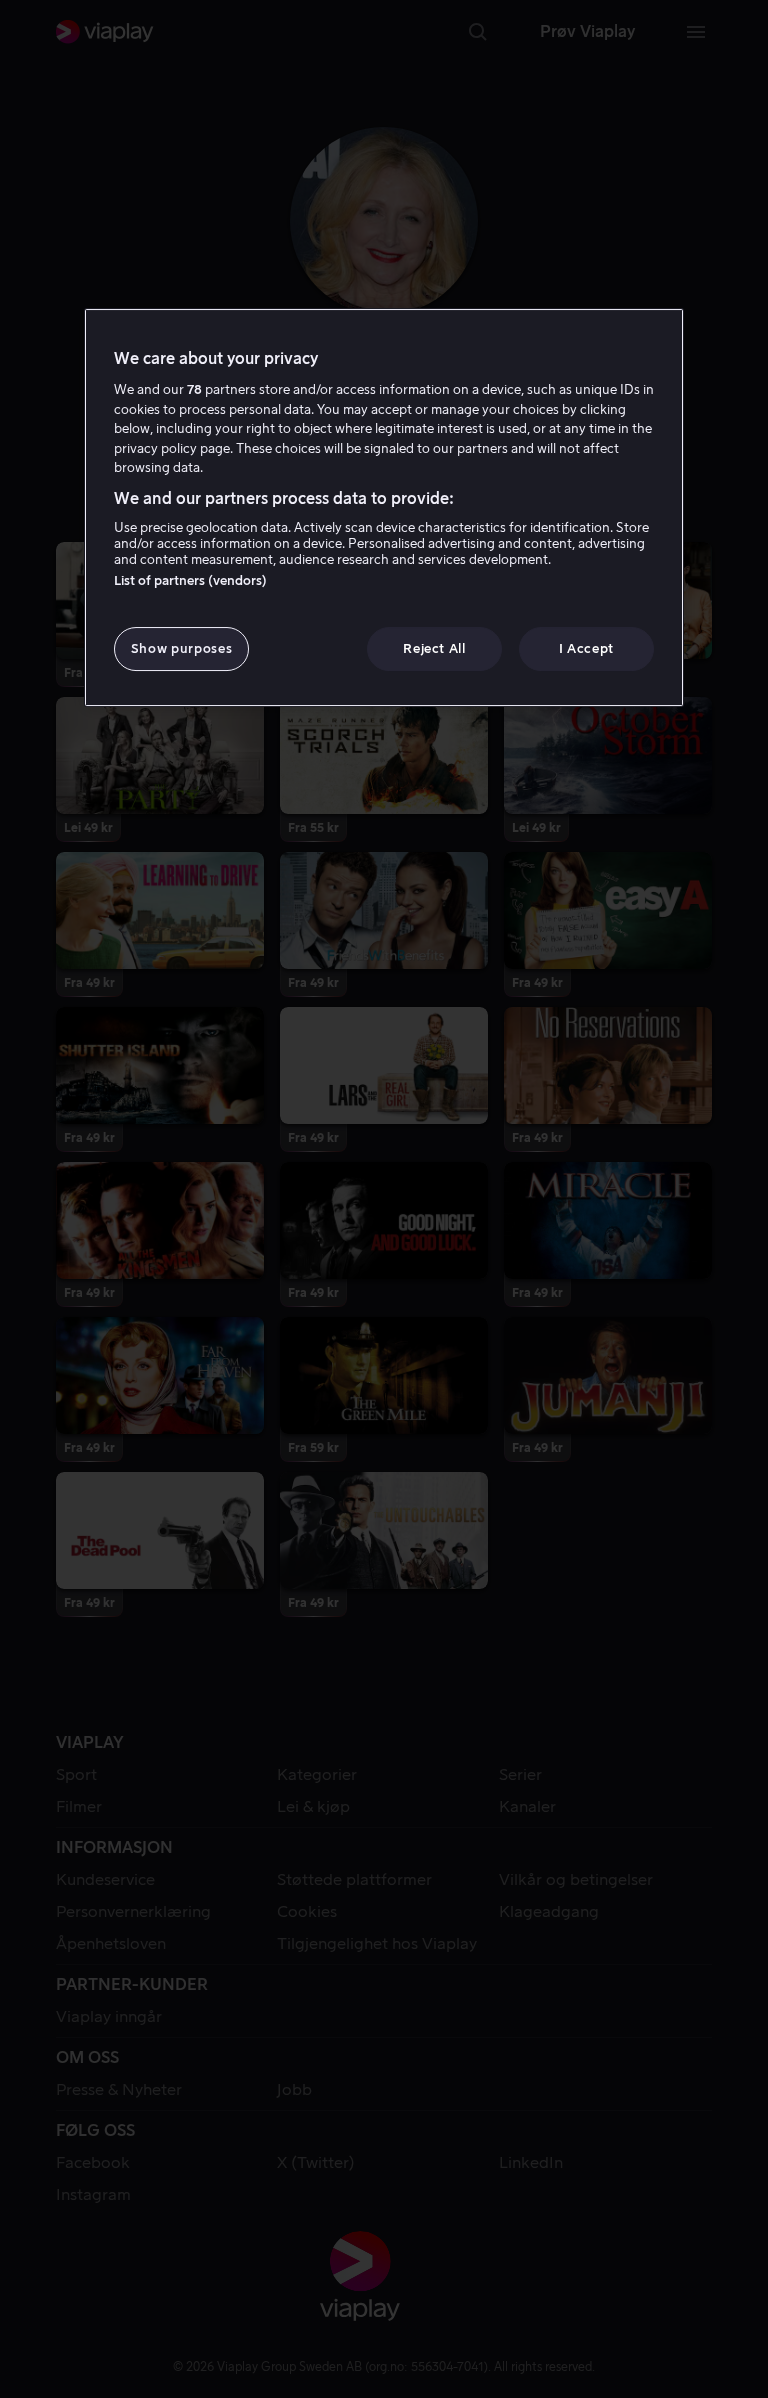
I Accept (586, 648)
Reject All (434, 648)
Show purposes (181, 648)
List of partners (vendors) (190, 580)
